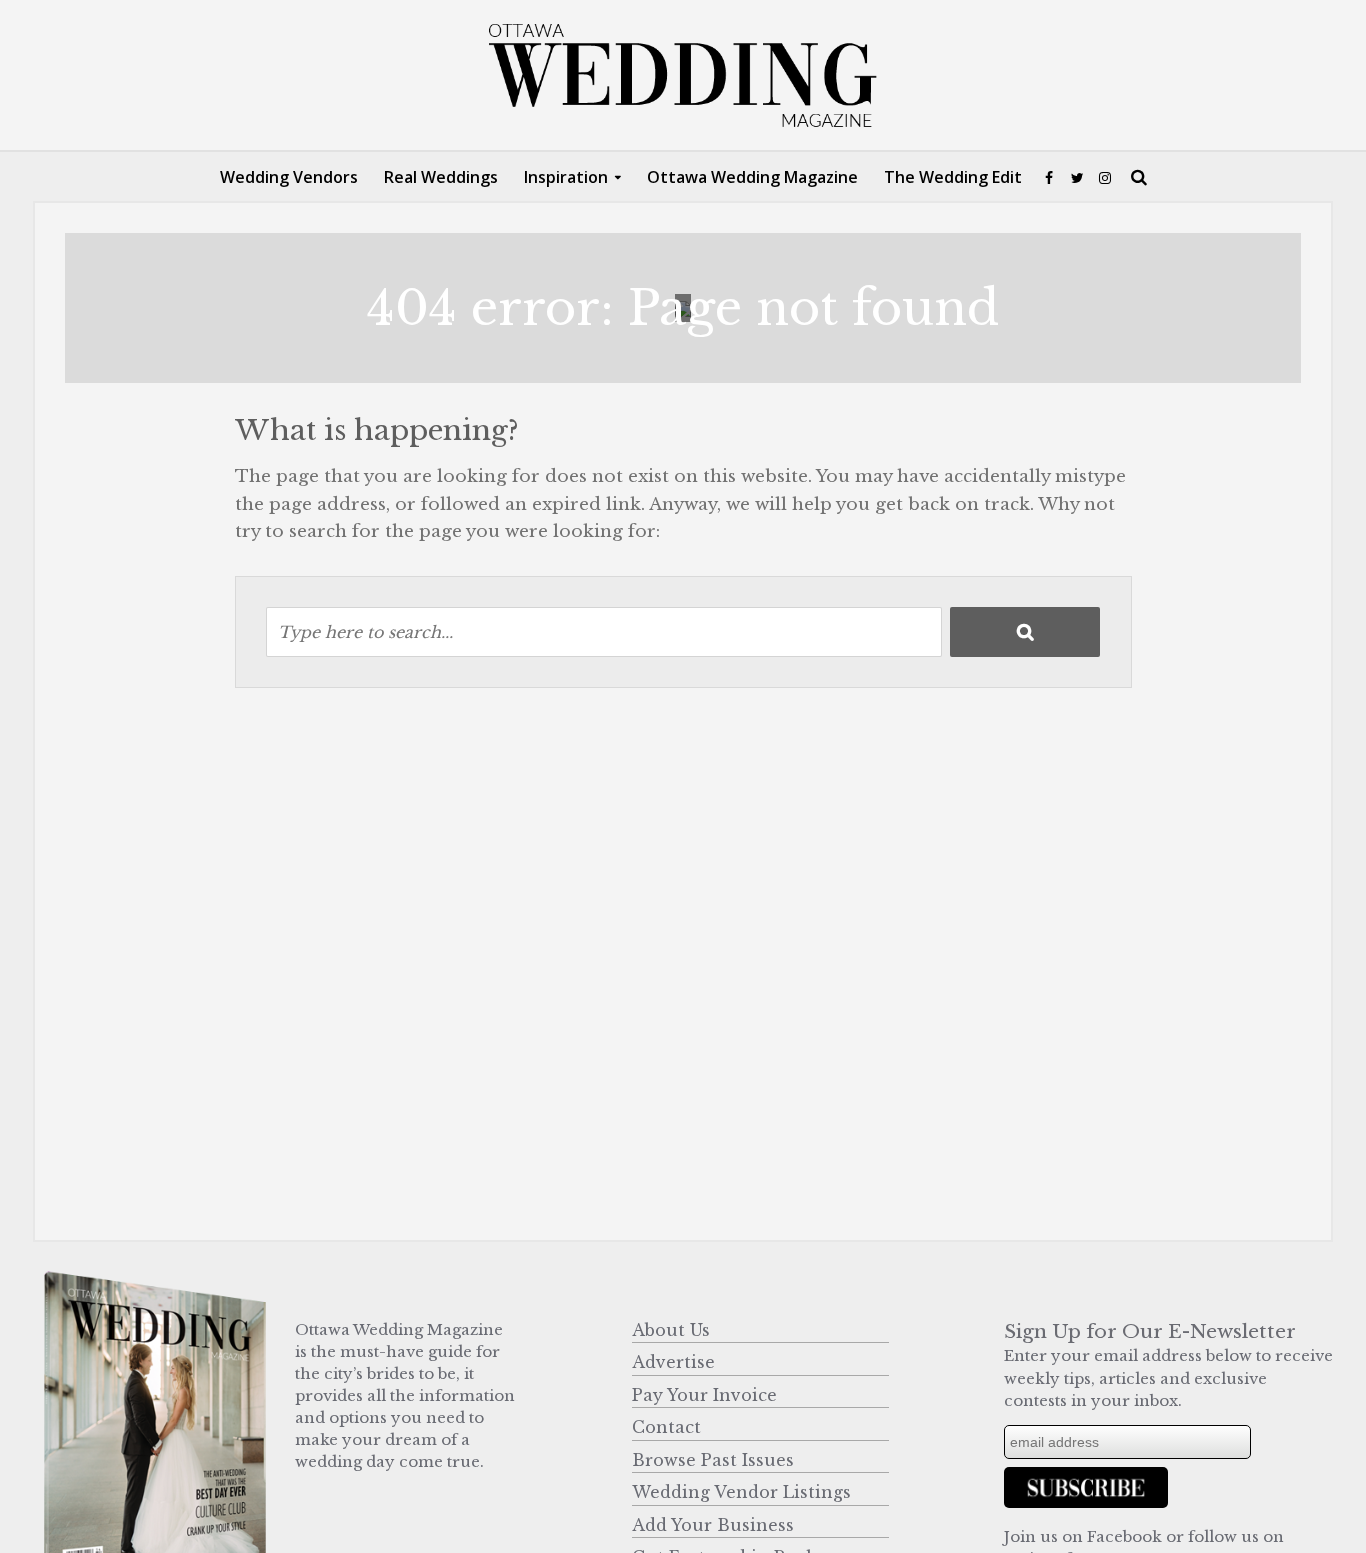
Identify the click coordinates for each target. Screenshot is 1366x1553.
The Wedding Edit (953, 177)
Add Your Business (713, 1525)
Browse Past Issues (713, 1460)
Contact (666, 1427)
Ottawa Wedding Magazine (752, 177)
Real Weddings (441, 177)
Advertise (673, 1362)
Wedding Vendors (289, 177)
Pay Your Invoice (704, 1395)
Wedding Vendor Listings (741, 1492)
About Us (671, 1330)
